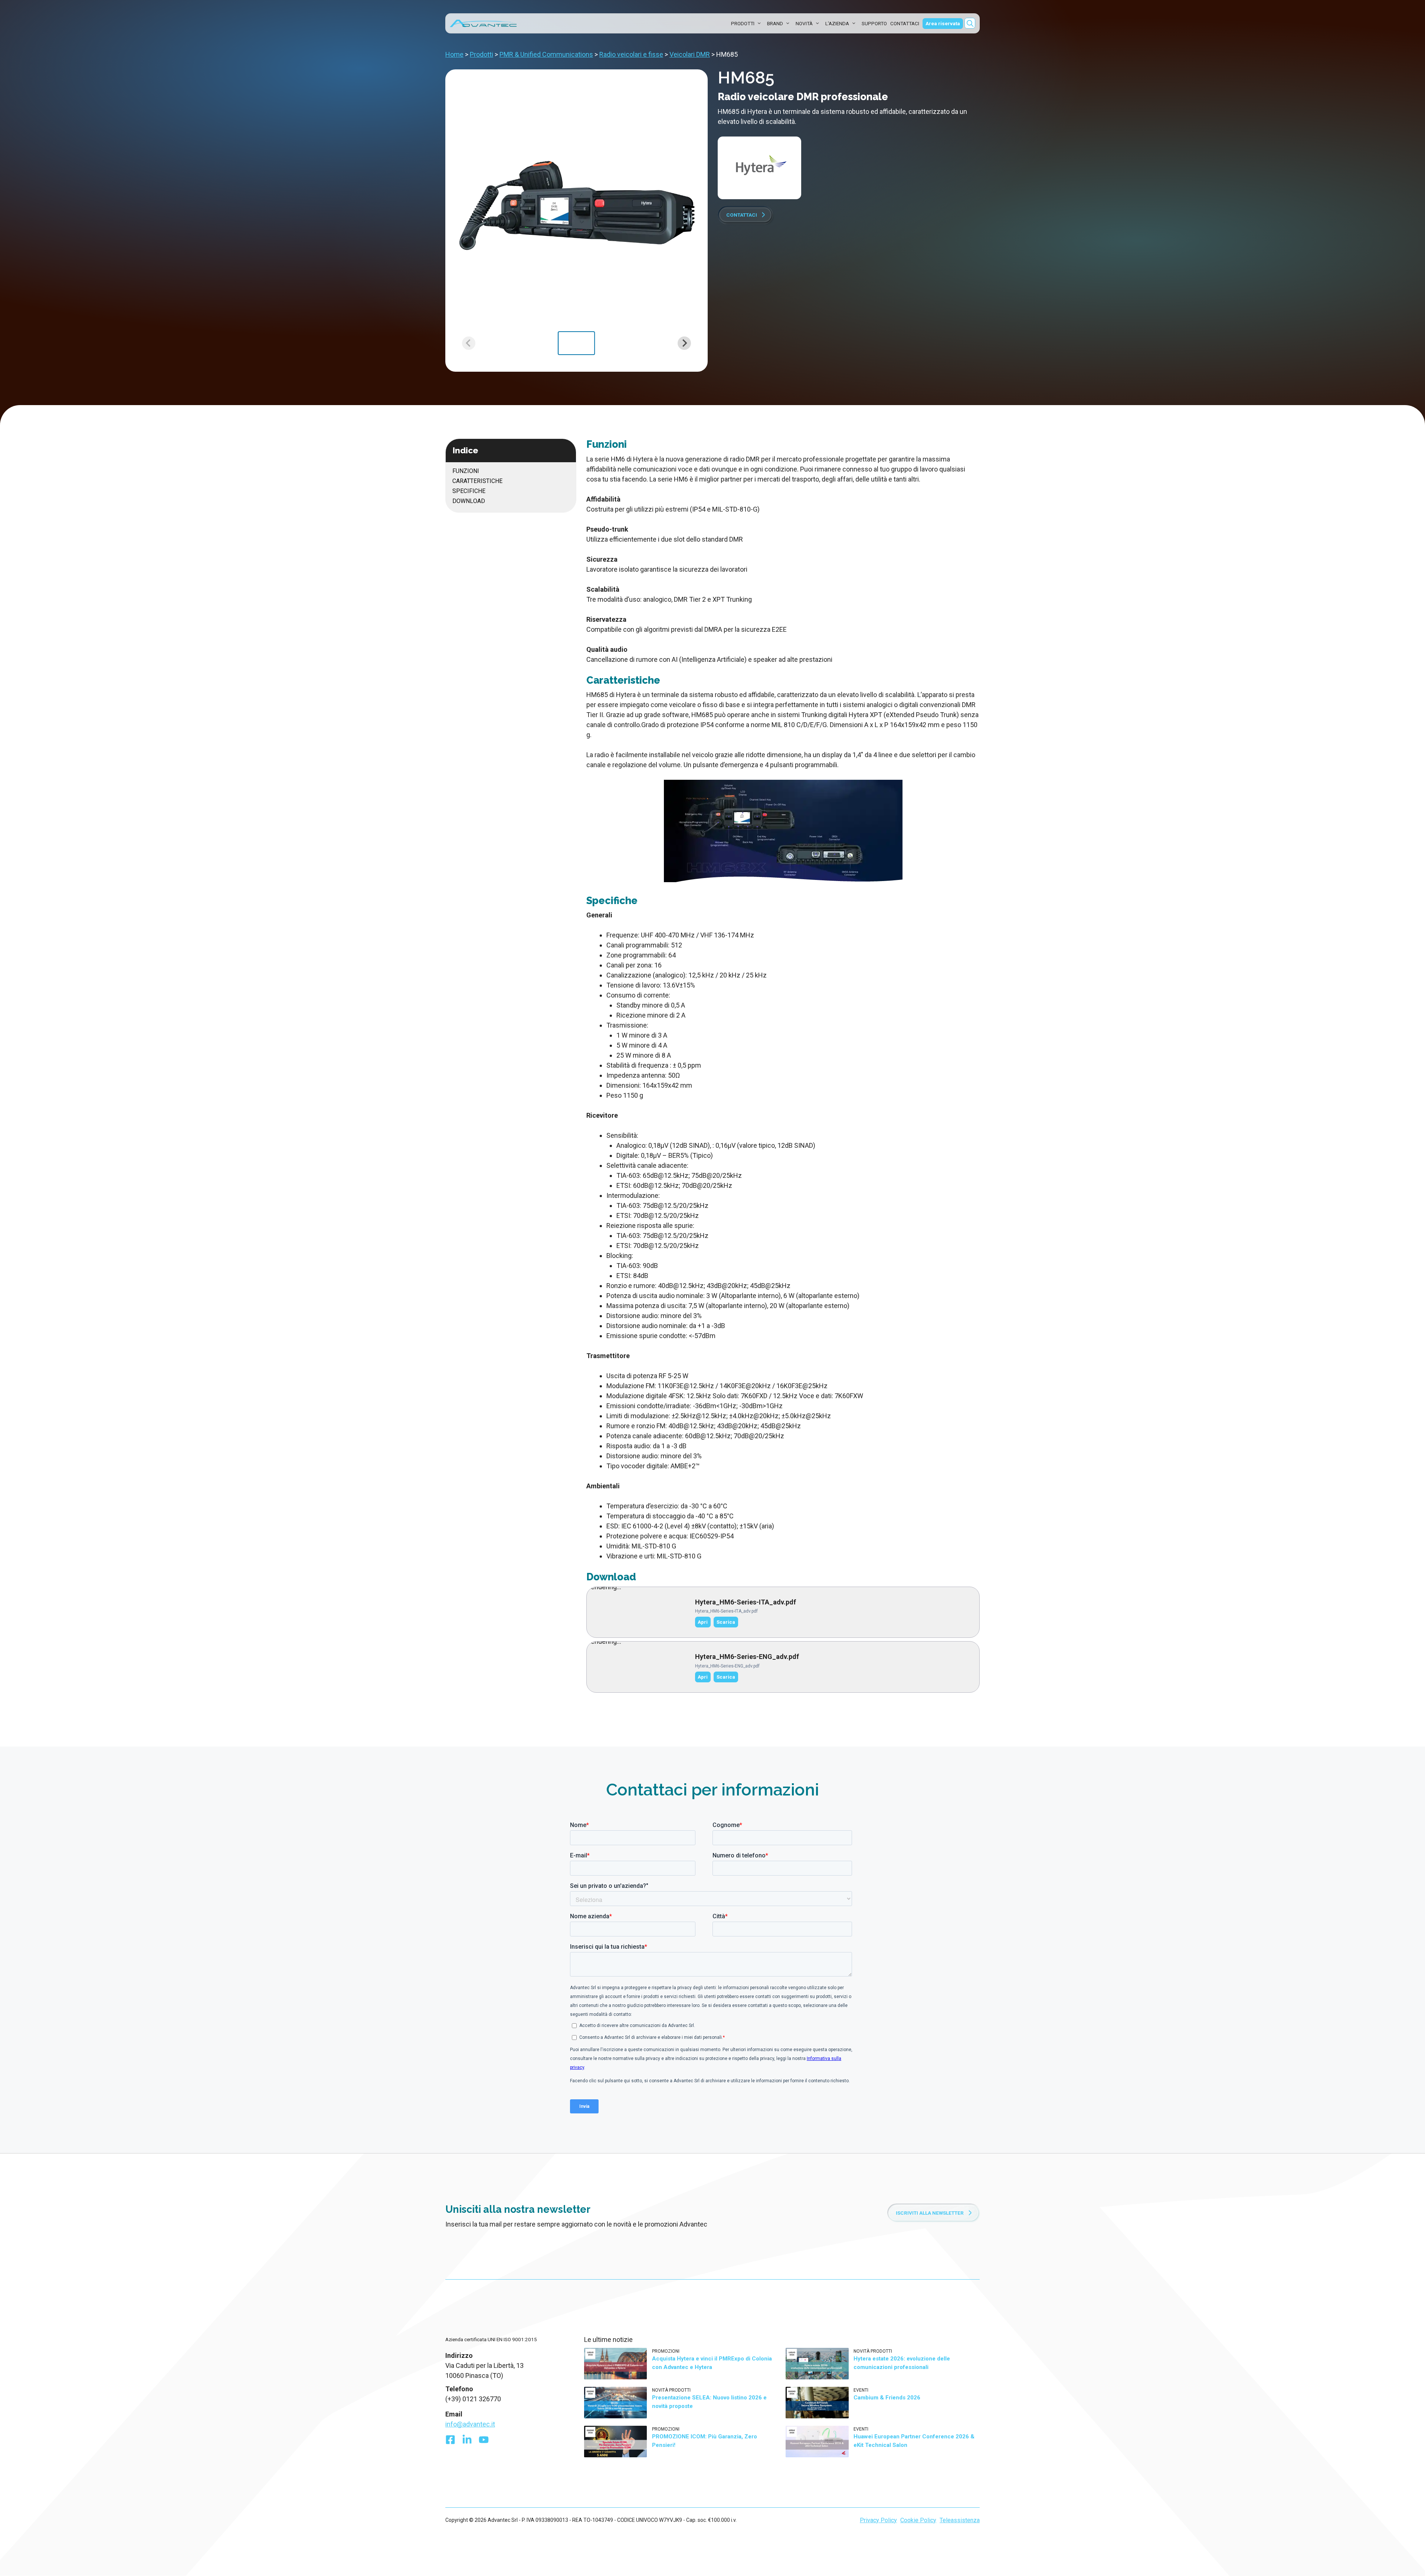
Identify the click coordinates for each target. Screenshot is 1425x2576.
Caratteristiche (477, 481)
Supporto (874, 23)
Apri (703, 1622)
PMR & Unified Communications (546, 54)
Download (469, 501)
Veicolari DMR (690, 54)
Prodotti (743, 23)
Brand (775, 23)
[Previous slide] (469, 343)
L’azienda (837, 23)
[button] (970, 23)
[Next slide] (684, 343)
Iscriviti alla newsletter (930, 2377)
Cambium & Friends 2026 (887, 2562)
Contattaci (905, 23)
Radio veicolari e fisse (631, 54)
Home (454, 54)
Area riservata (943, 23)
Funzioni (466, 471)
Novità (804, 23)
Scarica (726, 1622)
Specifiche (469, 491)
